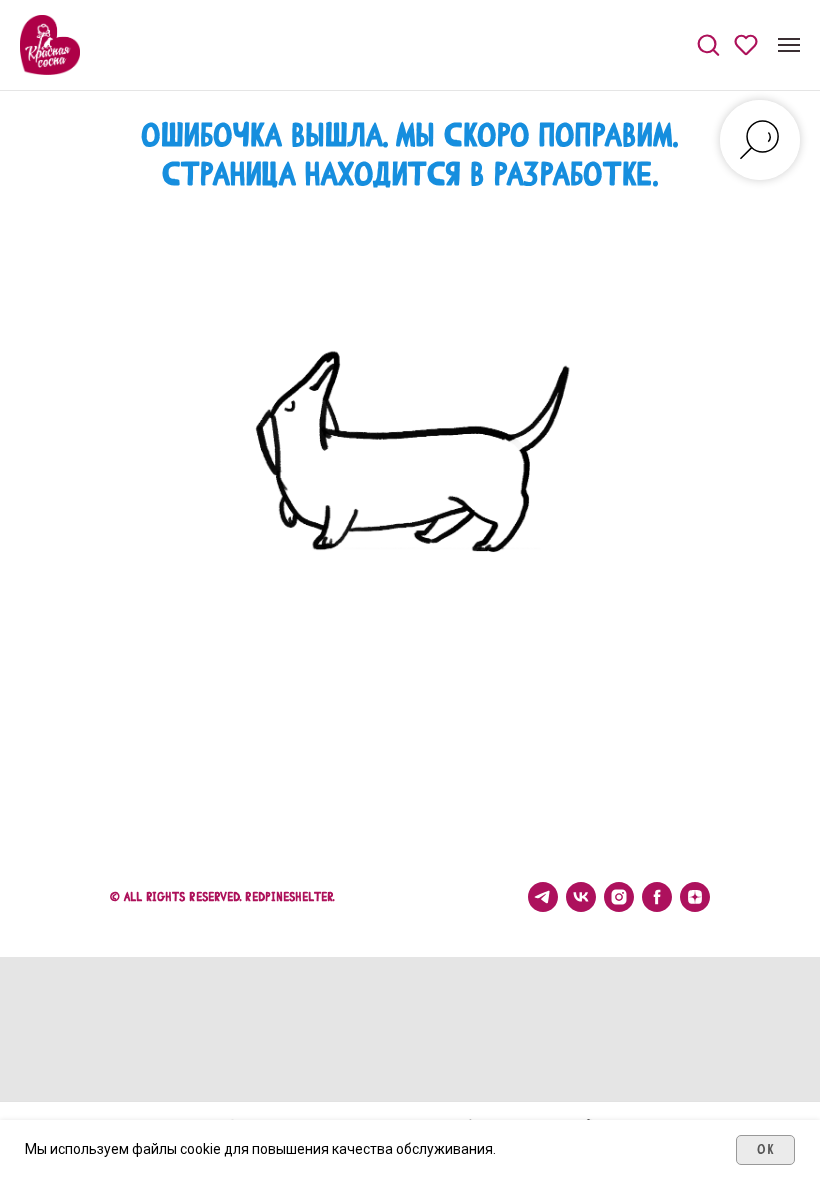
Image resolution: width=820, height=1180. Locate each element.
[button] (708, 44)
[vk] (581, 897)
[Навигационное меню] (789, 45)
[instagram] (619, 897)
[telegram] (543, 897)
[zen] (695, 897)
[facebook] (657, 897)
